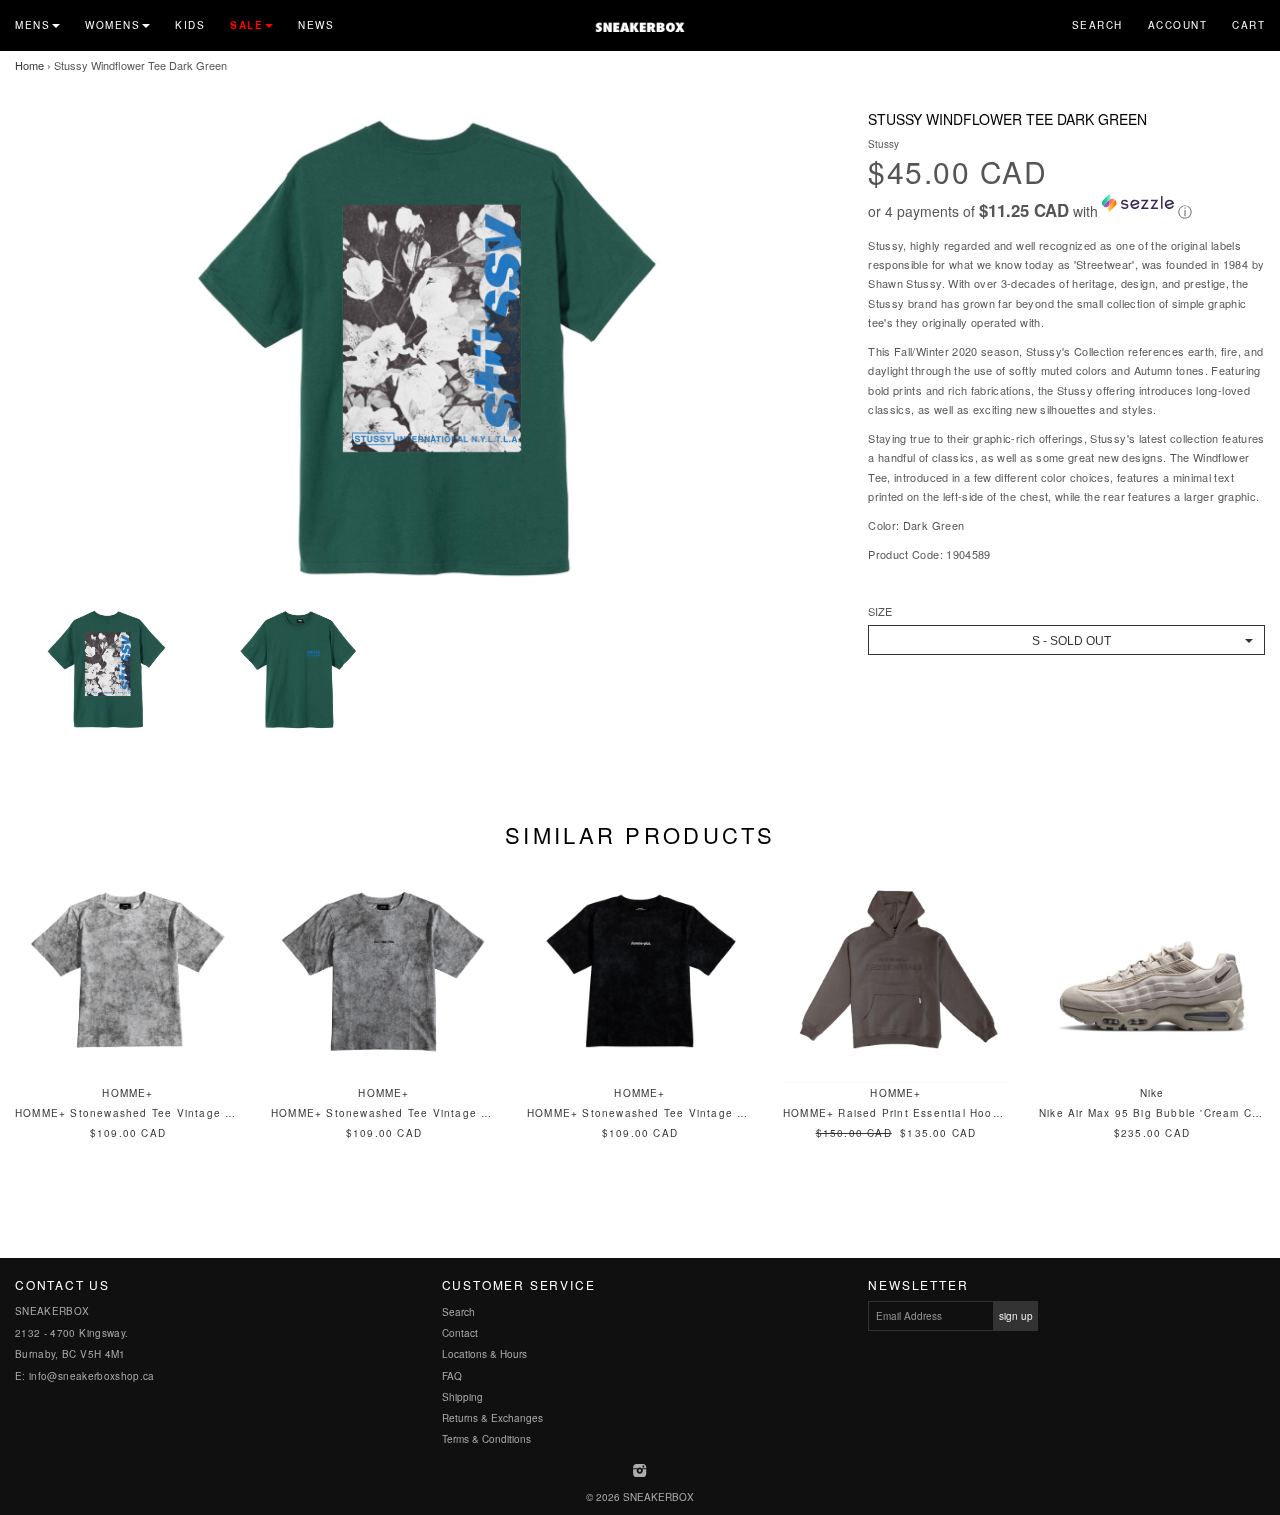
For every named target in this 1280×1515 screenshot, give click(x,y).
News (316, 25)
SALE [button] (246, 25)
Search (1097, 25)
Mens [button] (32, 25)
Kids (190, 25)
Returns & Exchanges (492, 1418)
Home (29, 65)
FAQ (452, 1376)
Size (880, 611)
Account (1178, 25)
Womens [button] (112, 25)
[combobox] (1066, 640)
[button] (1066, 208)
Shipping (462, 1397)
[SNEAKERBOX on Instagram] (640, 1472)
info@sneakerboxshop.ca (92, 1376)
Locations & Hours (484, 1354)
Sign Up (1016, 1316)
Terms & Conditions (486, 1439)
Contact (460, 1333)
